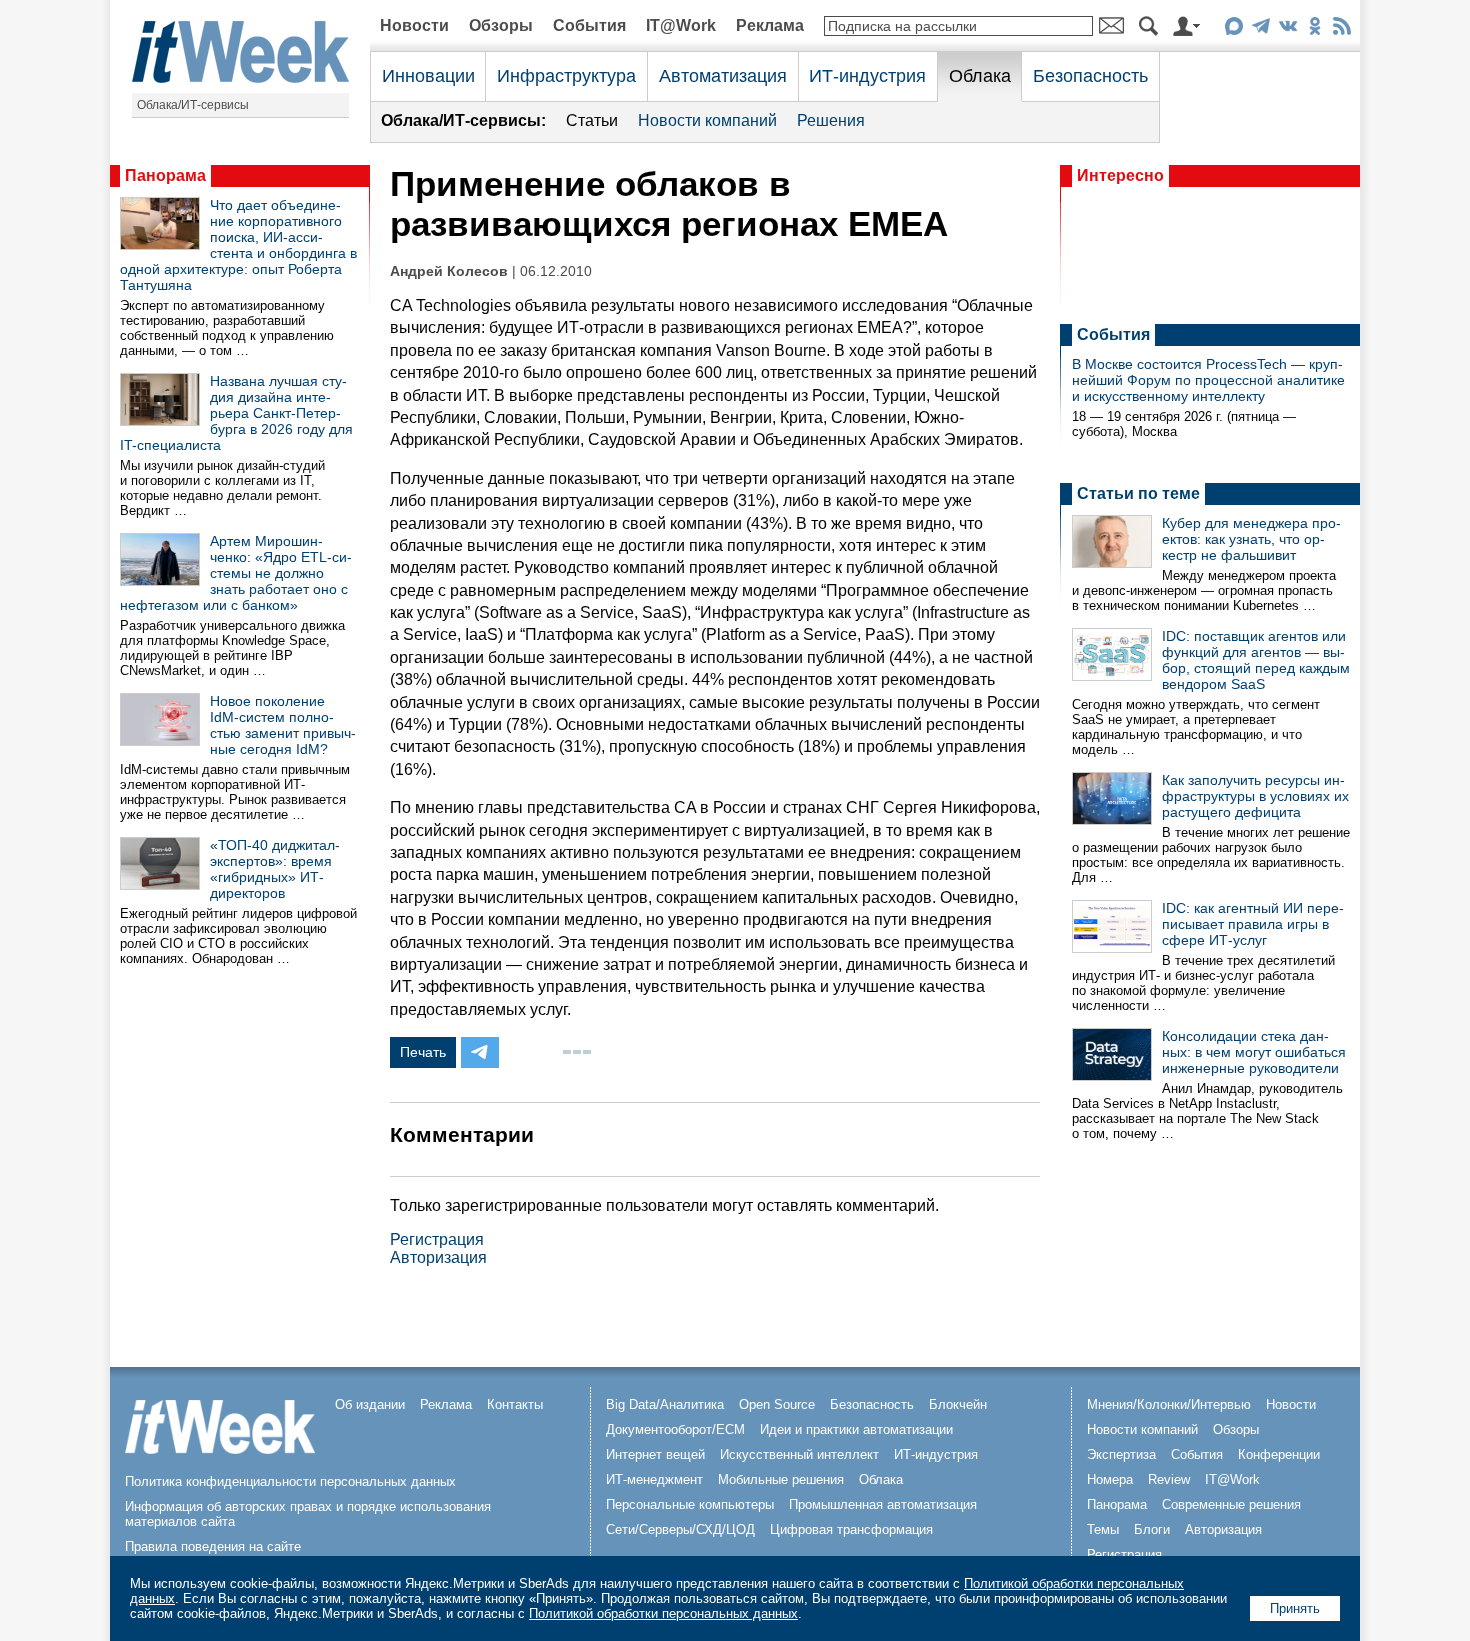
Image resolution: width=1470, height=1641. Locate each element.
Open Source (777, 1404)
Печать (423, 1052)
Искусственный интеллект (799, 1454)
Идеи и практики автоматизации (856, 1429)
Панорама (165, 175)
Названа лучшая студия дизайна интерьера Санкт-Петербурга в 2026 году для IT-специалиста (236, 413)
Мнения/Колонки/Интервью (1169, 1404)
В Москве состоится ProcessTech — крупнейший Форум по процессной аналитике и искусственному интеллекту (1208, 380)
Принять (1295, 1608)
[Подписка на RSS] (1341, 29)
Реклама (770, 25)
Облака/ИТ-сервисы (193, 105)
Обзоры (501, 25)
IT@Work (681, 25)
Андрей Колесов (449, 271)
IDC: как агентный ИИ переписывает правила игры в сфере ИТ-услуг (1253, 924)
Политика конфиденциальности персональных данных (290, 1481)
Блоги (1152, 1529)
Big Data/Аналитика (665, 1404)
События (589, 25)
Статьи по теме (1138, 493)
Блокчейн (958, 1404)
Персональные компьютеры (690, 1504)
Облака (980, 76)
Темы (1103, 1529)
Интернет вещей (655, 1454)
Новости (414, 25)
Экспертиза (1121, 1454)
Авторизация (438, 1257)
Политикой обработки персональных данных (663, 1613)
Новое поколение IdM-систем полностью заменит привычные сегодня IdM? (283, 725)
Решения (831, 120)
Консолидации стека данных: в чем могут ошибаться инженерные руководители (1254, 1052)
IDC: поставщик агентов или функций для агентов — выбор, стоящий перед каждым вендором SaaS (1256, 660)
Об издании (370, 1404)
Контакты (515, 1404)
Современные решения (1231, 1504)
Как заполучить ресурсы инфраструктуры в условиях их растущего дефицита (1255, 796)
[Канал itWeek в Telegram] (1260, 29)
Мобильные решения (781, 1479)
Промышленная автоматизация (883, 1504)
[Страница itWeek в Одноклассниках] (1314, 29)
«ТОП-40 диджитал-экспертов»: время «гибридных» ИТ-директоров (275, 869)
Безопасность (1090, 76)
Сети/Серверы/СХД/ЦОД (680, 1529)
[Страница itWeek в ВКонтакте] (1287, 29)
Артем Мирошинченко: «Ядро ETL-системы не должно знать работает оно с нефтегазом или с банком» (236, 573)
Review (1169, 1479)
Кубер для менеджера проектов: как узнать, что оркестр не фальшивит (1251, 539)
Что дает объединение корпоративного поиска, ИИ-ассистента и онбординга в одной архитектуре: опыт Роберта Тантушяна (238, 245)
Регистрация (437, 1239)
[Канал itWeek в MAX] (1233, 29)
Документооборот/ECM (675, 1429)
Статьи (592, 120)
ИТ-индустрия (867, 76)
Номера (1110, 1479)
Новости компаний (707, 120)
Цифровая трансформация (851, 1529)
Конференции (1279, 1454)
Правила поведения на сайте (213, 1546)
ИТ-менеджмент (654, 1479)
